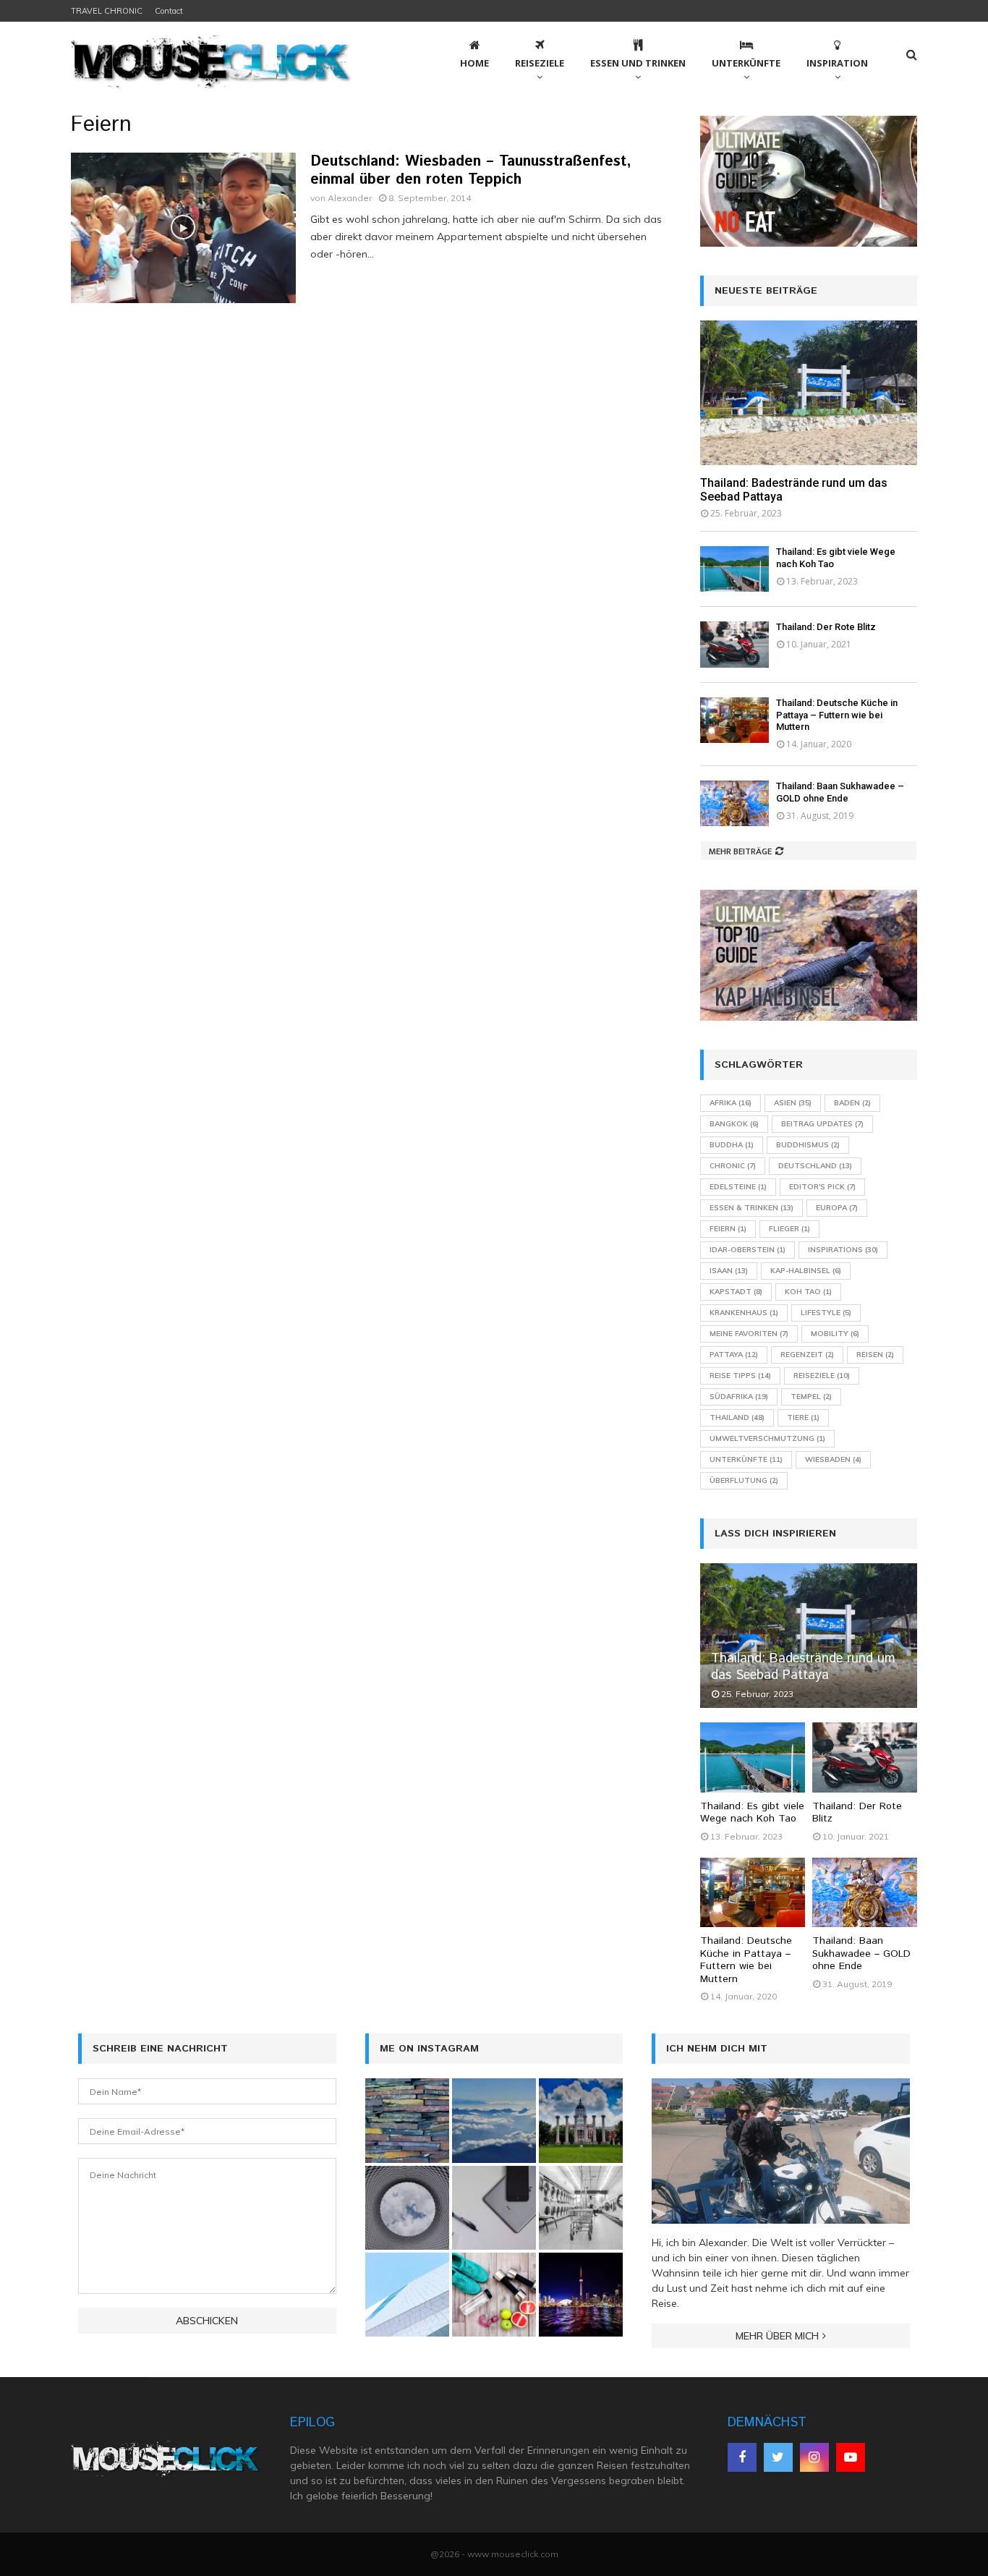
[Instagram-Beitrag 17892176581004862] (581, 2208)
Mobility (835, 1334)
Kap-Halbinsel (806, 1271)
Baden (852, 1103)
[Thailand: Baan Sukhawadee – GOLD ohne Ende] (734, 803)
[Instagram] (814, 2457)
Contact (169, 11)
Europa (837, 1208)
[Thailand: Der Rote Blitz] (734, 644)
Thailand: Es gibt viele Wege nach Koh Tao (752, 1813)
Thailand (737, 1417)
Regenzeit (807, 1355)
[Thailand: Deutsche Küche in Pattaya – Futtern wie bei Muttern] (734, 720)
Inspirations (843, 1250)
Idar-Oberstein (748, 1250)
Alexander (350, 198)
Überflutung (744, 1480)
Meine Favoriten (749, 1334)
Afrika (731, 1103)
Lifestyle (826, 1313)
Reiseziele (540, 63)
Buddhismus (808, 1145)
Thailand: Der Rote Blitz (826, 627)
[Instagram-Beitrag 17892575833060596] (407, 2120)
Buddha (732, 1145)
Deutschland (815, 1166)
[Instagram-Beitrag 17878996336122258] (494, 2208)
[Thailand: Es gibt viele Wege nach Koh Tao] (734, 569)
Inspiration (837, 63)
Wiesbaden (833, 1459)
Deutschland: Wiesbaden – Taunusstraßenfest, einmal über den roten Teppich (471, 171)
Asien (793, 1103)
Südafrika (739, 1397)
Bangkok (734, 1124)
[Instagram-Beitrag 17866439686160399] (407, 2208)
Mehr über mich (777, 2336)
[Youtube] (851, 2457)
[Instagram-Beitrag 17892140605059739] (407, 2295)
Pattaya (734, 1355)
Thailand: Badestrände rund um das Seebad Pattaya (803, 1667)
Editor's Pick (822, 1187)
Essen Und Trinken (638, 63)
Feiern (728, 1229)
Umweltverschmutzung (767, 1438)
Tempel (811, 1397)
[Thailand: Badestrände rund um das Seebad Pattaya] (809, 393)
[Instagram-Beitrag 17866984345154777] (581, 2120)
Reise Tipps (740, 1376)
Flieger (789, 1229)
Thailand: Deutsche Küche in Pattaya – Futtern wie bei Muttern (837, 715)
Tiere (803, 1417)
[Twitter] (778, 2457)
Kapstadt (736, 1292)
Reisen (875, 1355)
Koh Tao (808, 1292)
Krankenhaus (744, 1313)
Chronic (733, 1166)
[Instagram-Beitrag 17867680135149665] (494, 2120)
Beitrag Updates (822, 1124)
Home (474, 63)
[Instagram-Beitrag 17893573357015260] (494, 2295)
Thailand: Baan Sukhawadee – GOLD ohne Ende (840, 792)
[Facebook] (742, 2457)
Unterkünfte (746, 63)
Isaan (729, 1271)
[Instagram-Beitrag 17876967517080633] (581, 2295)
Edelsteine (738, 1187)
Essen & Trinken (751, 1208)
